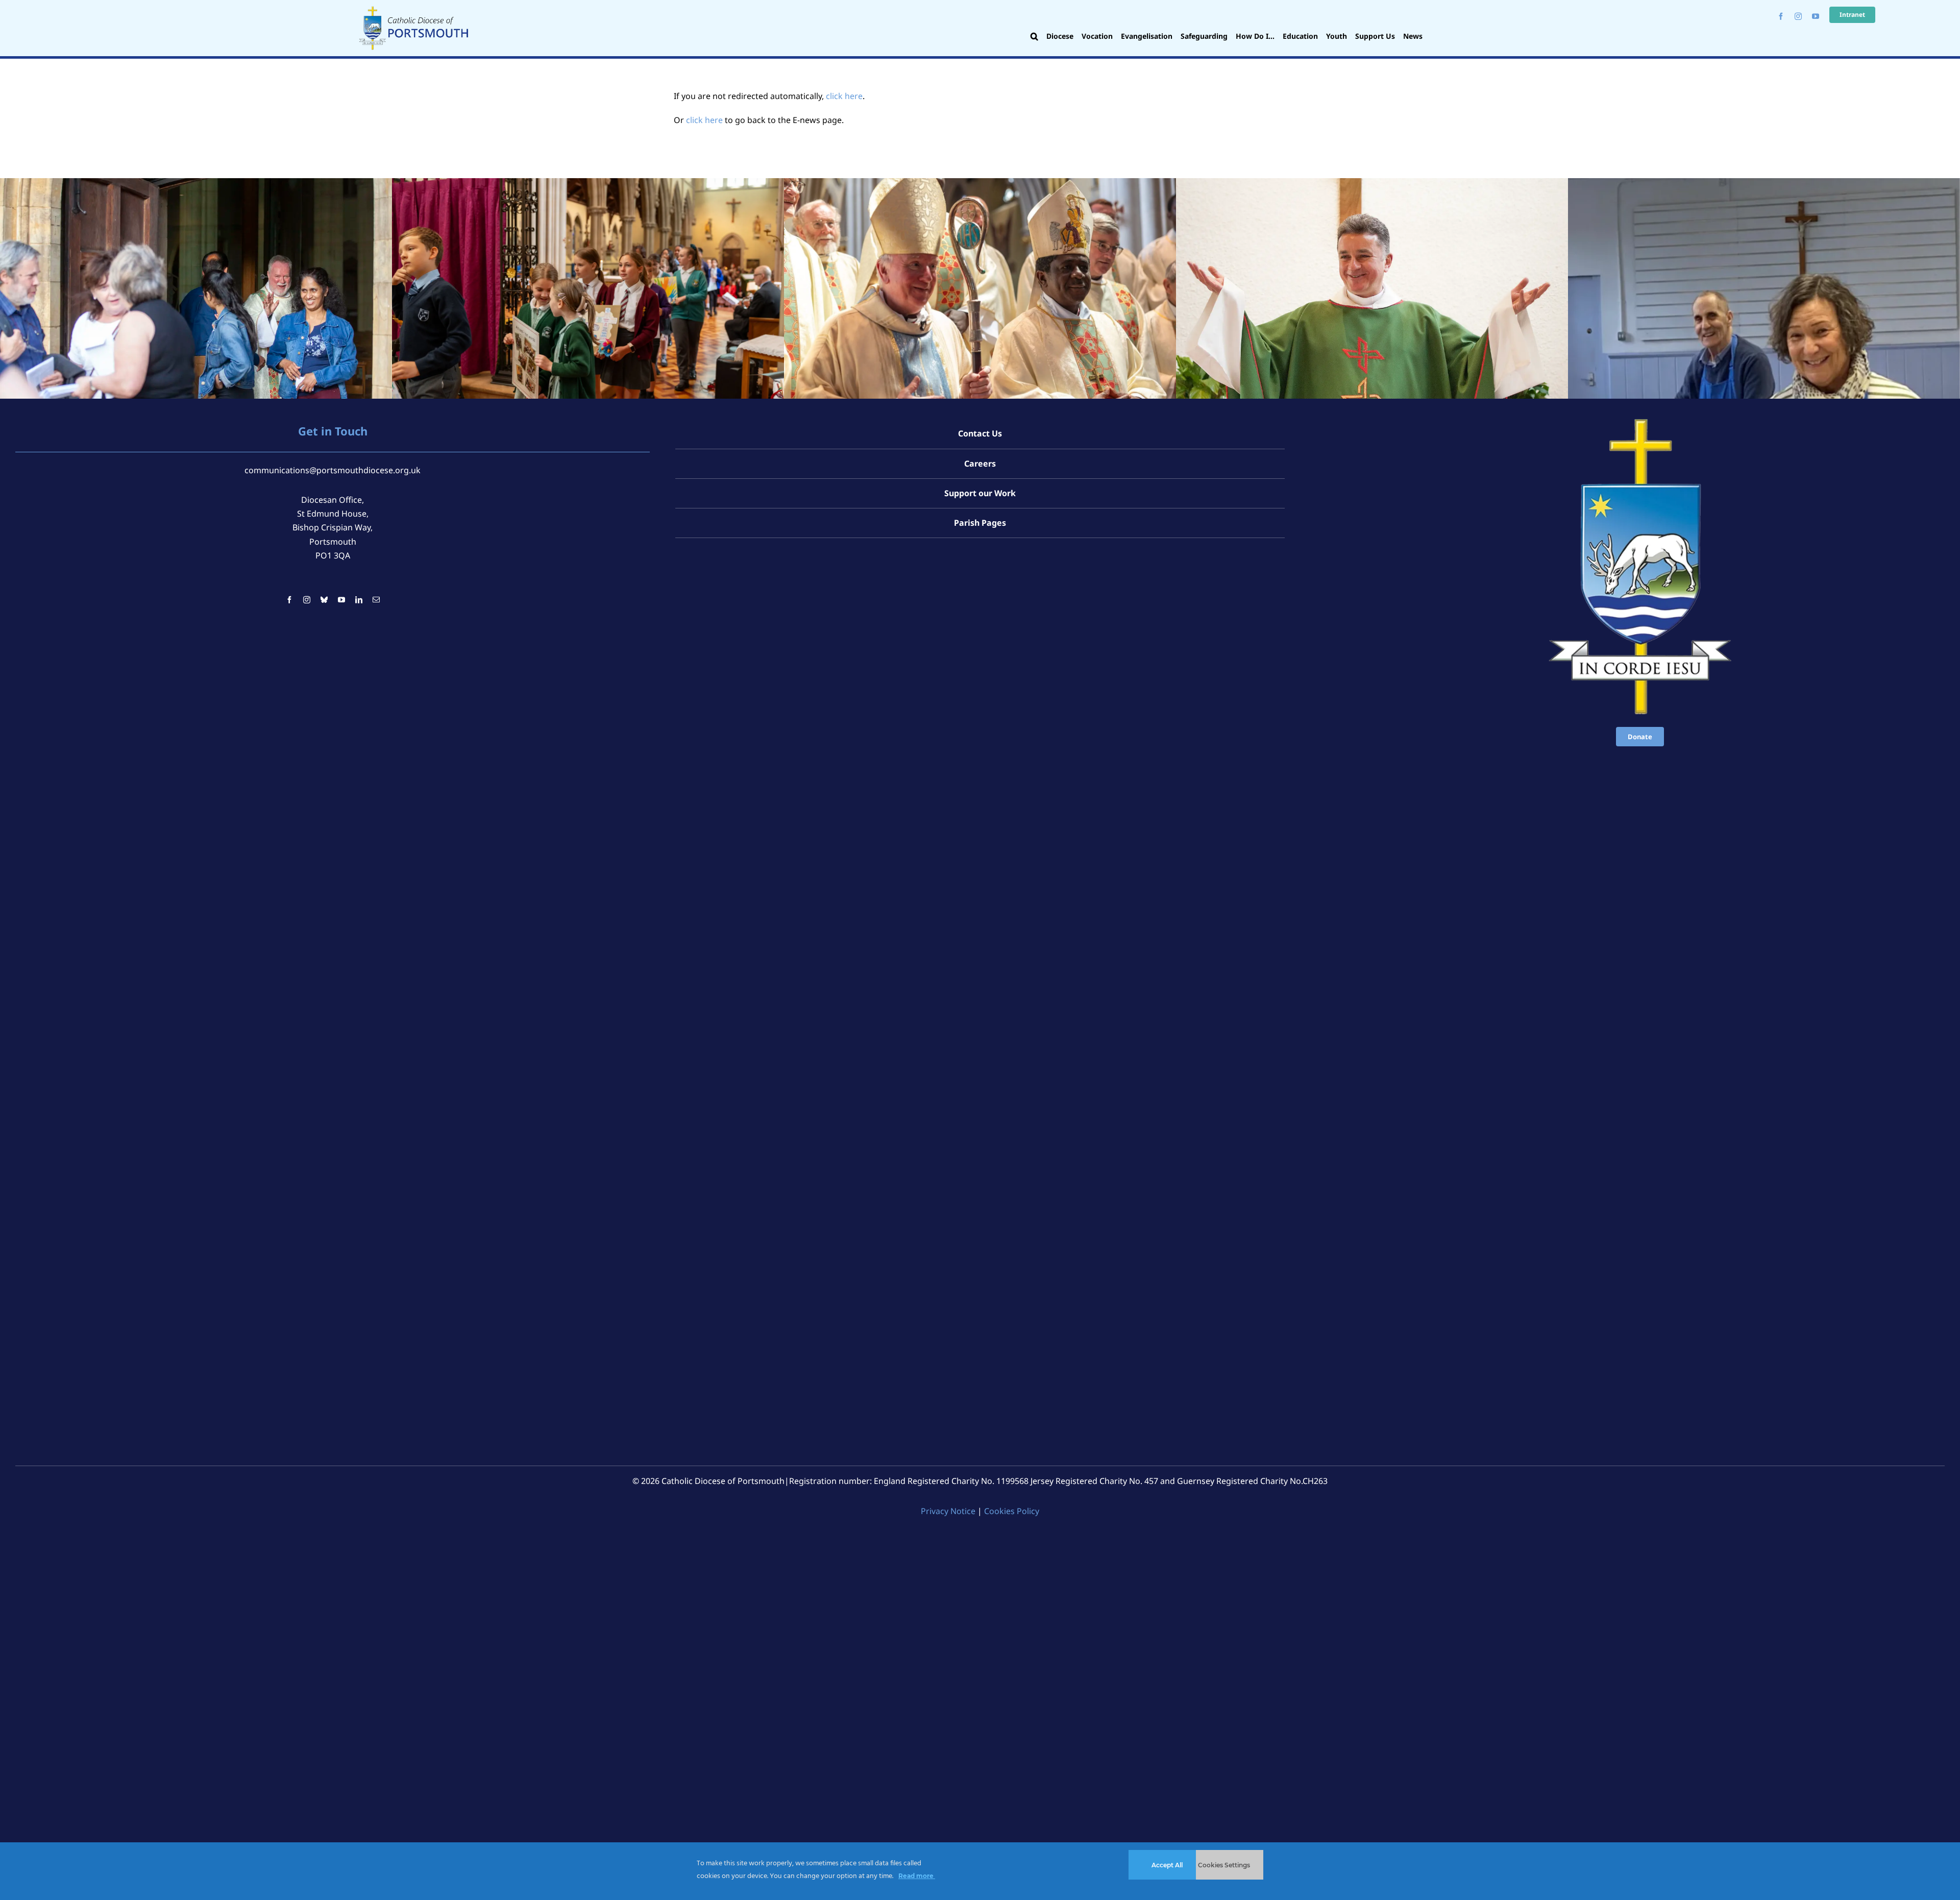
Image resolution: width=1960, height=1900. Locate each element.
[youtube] (1816, 16)
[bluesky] (324, 600)
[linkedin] (359, 600)
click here (844, 96)
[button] (1034, 37)
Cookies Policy (1012, 1511)
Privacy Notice (948, 1511)
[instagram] (1798, 16)
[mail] (376, 600)
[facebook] (1781, 16)
